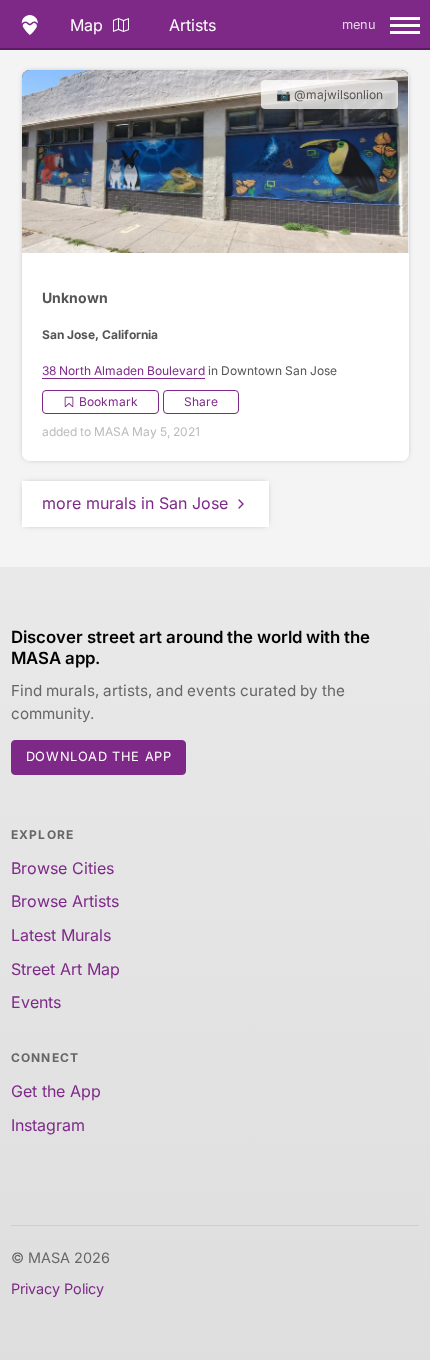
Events (36, 1002)
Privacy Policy (57, 1288)
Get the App (56, 1091)
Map (86, 25)
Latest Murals (61, 935)
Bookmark (108, 401)
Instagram (48, 1125)
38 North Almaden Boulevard (123, 370)
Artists (192, 25)
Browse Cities (62, 868)
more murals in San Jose (135, 503)
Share (201, 401)
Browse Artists (65, 901)
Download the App (99, 756)
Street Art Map (65, 969)
